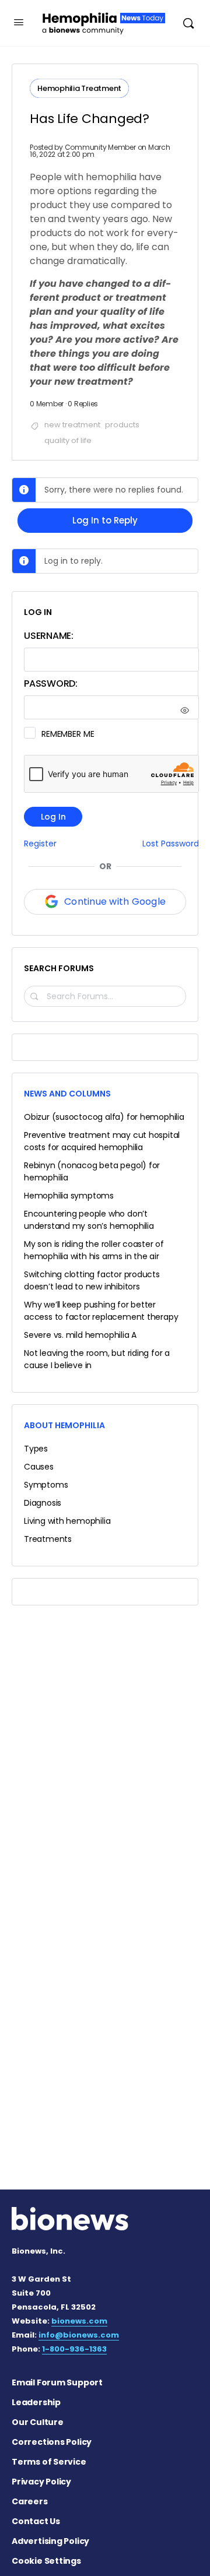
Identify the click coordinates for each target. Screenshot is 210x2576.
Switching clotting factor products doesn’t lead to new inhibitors (92, 1280)
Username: (49, 636)
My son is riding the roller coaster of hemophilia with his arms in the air (94, 1250)
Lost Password (171, 844)
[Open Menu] (19, 22)
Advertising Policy (50, 2541)
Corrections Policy (52, 2442)
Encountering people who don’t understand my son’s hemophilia (89, 1220)
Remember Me (68, 734)
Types (36, 1449)
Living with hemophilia (67, 1521)
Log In (53, 817)
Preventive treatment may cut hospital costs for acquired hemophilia (102, 1141)
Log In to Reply (105, 520)
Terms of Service (49, 2462)
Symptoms (46, 1485)
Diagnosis (43, 1503)
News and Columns (67, 1094)
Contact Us (36, 2521)
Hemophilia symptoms (69, 1196)
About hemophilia (64, 1425)
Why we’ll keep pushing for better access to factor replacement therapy (101, 1311)
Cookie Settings (46, 2561)
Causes (39, 1467)
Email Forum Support (57, 2382)
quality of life (68, 440)
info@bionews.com (79, 2335)
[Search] (188, 23)
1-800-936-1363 (74, 2349)
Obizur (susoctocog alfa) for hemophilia (104, 1117)
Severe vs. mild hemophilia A (80, 1335)
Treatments (48, 1539)
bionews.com (79, 2321)
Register (40, 844)
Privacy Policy (41, 2482)
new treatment (72, 425)
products (122, 425)
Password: (51, 683)
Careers (30, 2501)
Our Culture (38, 2422)
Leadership (36, 2402)
